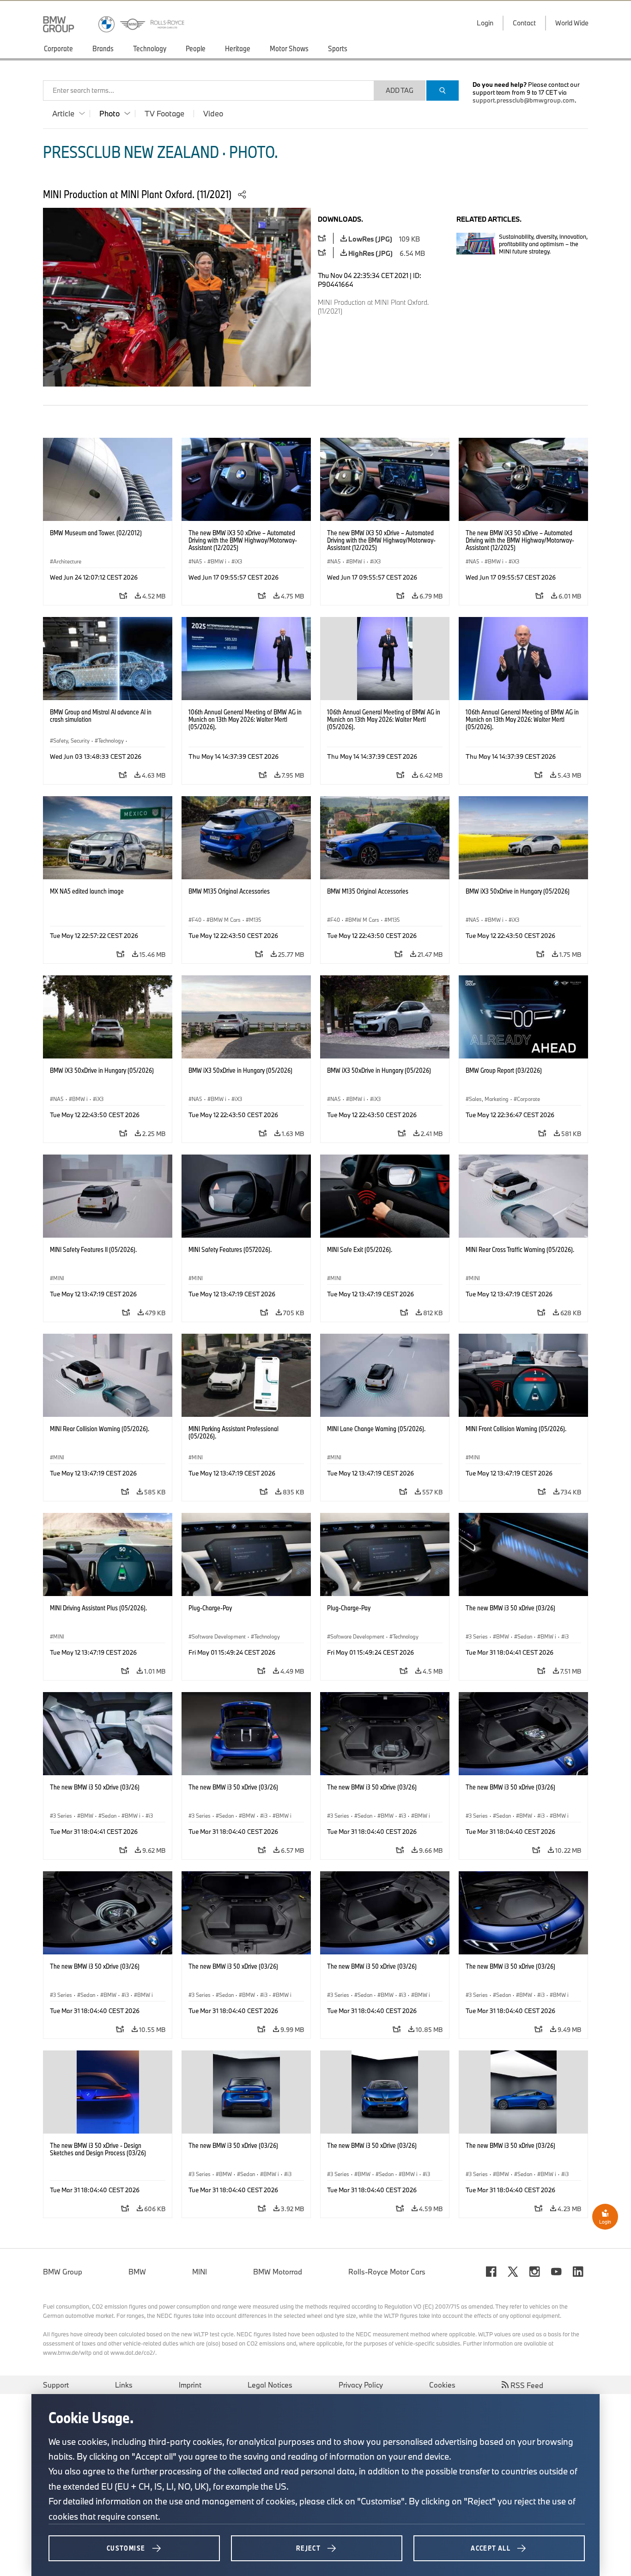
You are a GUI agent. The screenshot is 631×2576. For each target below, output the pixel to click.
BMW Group (63, 2272)
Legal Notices (270, 2385)
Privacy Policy (361, 2385)
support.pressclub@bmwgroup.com (524, 100)
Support (56, 2385)
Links (124, 2385)
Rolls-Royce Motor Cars (387, 2272)
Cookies (442, 2385)
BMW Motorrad (278, 2272)
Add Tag (400, 90)
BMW (137, 2272)
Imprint (190, 2385)
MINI (200, 2272)
